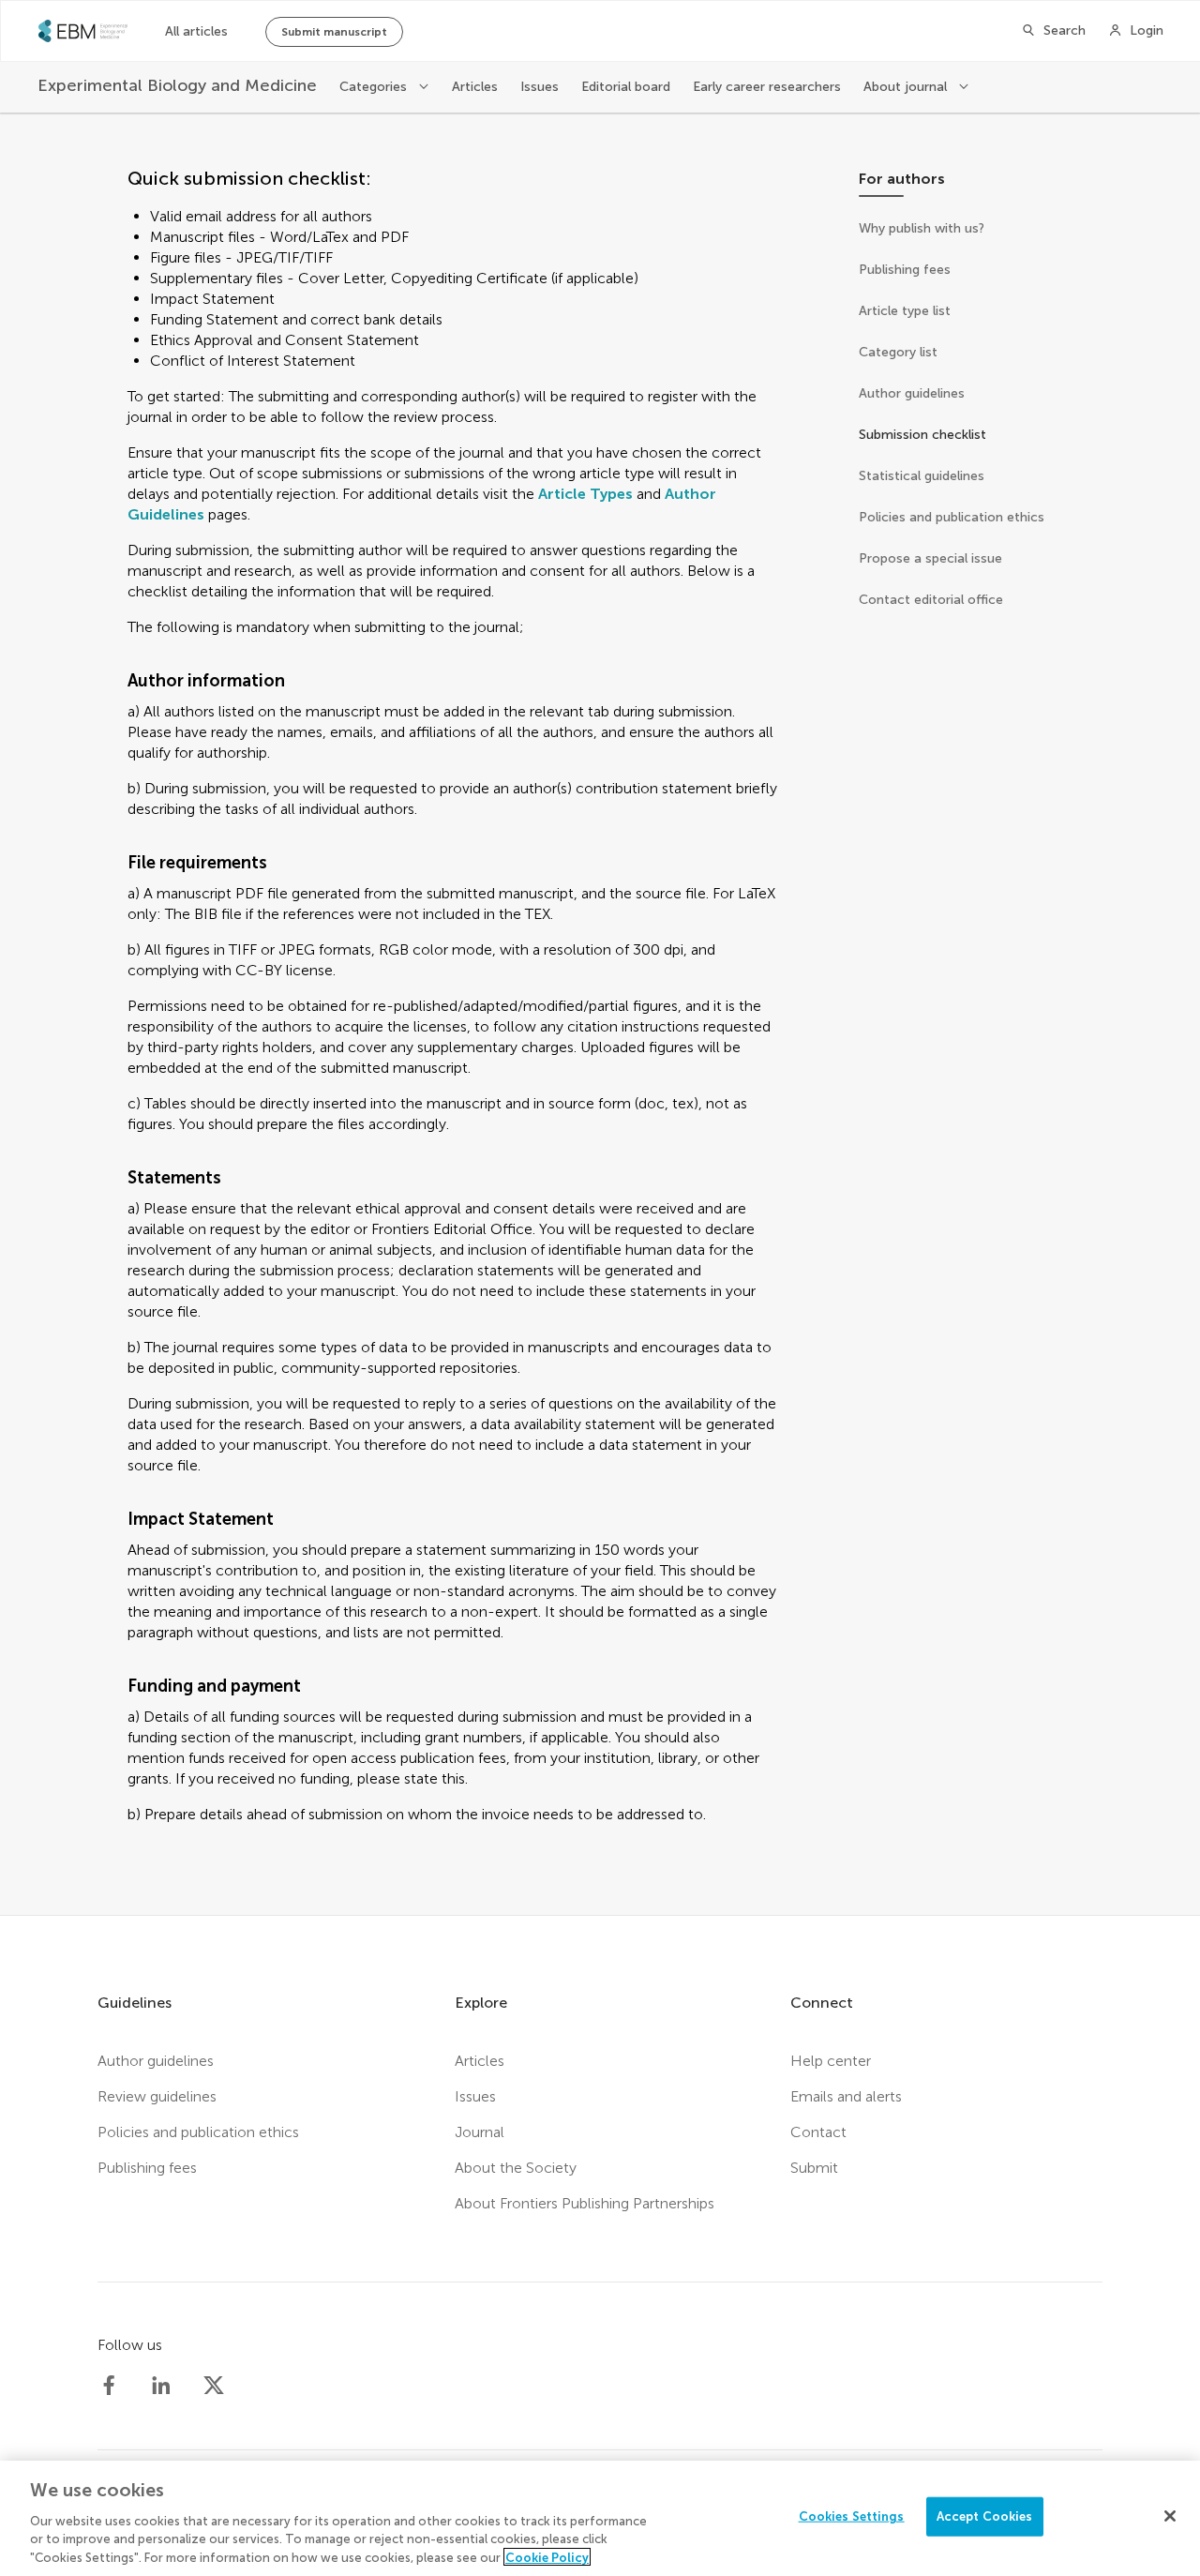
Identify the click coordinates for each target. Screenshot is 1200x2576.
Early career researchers (767, 87)
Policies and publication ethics (198, 2132)
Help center (831, 2061)
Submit (814, 2168)
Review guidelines (157, 2096)
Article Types (585, 494)
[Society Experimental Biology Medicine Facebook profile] (109, 2386)
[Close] (1170, 2516)
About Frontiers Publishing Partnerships (585, 2203)
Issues (540, 87)
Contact (818, 2132)
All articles (196, 31)
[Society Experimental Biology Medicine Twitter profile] (214, 2386)
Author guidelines (156, 2061)
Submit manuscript (334, 32)
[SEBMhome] (83, 31)
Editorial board (626, 87)
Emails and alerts (846, 2096)
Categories (375, 87)
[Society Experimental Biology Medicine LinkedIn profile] (161, 2386)
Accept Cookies (985, 2516)
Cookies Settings (852, 2516)
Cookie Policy (547, 2557)
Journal (480, 2132)
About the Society (516, 2168)
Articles (475, 87)
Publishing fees (147, 2168)
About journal (907, 87)
